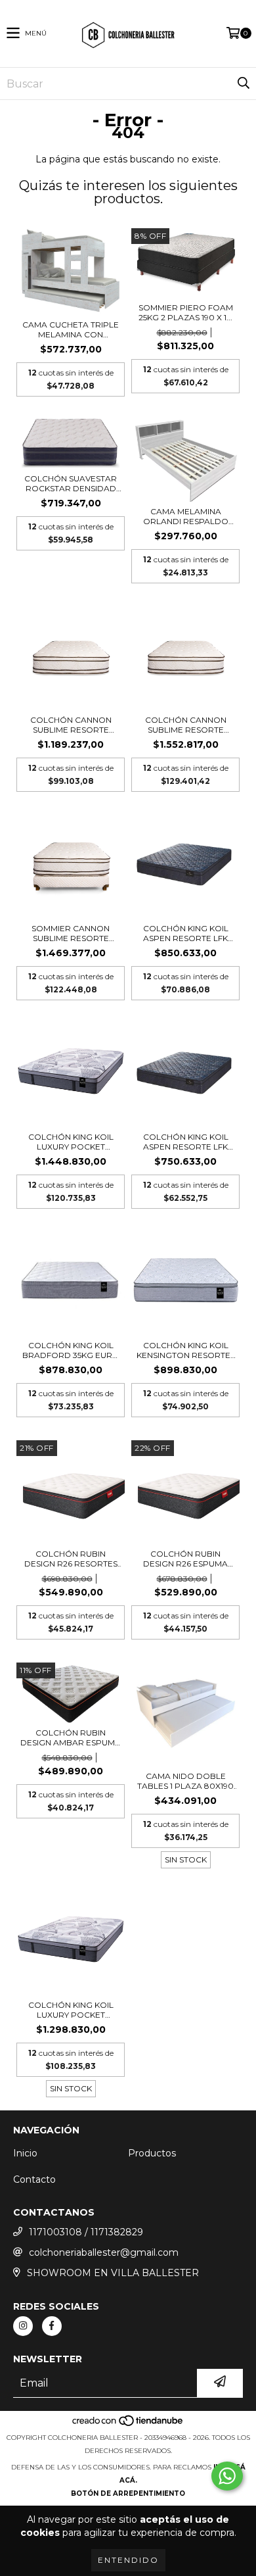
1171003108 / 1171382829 (86, 2232)
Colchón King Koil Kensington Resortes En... (186, 1350)
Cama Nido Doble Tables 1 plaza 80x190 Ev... (185, 1781)
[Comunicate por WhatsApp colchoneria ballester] (227, 2476)
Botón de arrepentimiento (128, 2493)
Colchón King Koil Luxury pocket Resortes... (71, 1142)
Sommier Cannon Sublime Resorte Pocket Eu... (71, 933)
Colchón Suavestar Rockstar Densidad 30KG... (71, 483)
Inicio (25, 2153)
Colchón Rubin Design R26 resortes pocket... (71, 1559)
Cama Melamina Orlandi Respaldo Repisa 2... (186, 516)
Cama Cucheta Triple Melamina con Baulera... (71, 329)
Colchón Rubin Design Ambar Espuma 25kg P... (71, 1738)
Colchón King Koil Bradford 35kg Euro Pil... (71, 1350)
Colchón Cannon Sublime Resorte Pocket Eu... (71, 725)
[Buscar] (243, 84)
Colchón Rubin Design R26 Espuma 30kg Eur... (185, 1559)
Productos (152, 2153)
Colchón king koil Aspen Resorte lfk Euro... (186, 933)
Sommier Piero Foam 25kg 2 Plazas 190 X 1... (186, 312)
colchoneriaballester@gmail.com (104, 2252)
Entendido (128, 2560)
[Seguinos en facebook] (52, 2326)
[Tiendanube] (128, 2424)
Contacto (34, 2179)
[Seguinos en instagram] (23, 2326)
